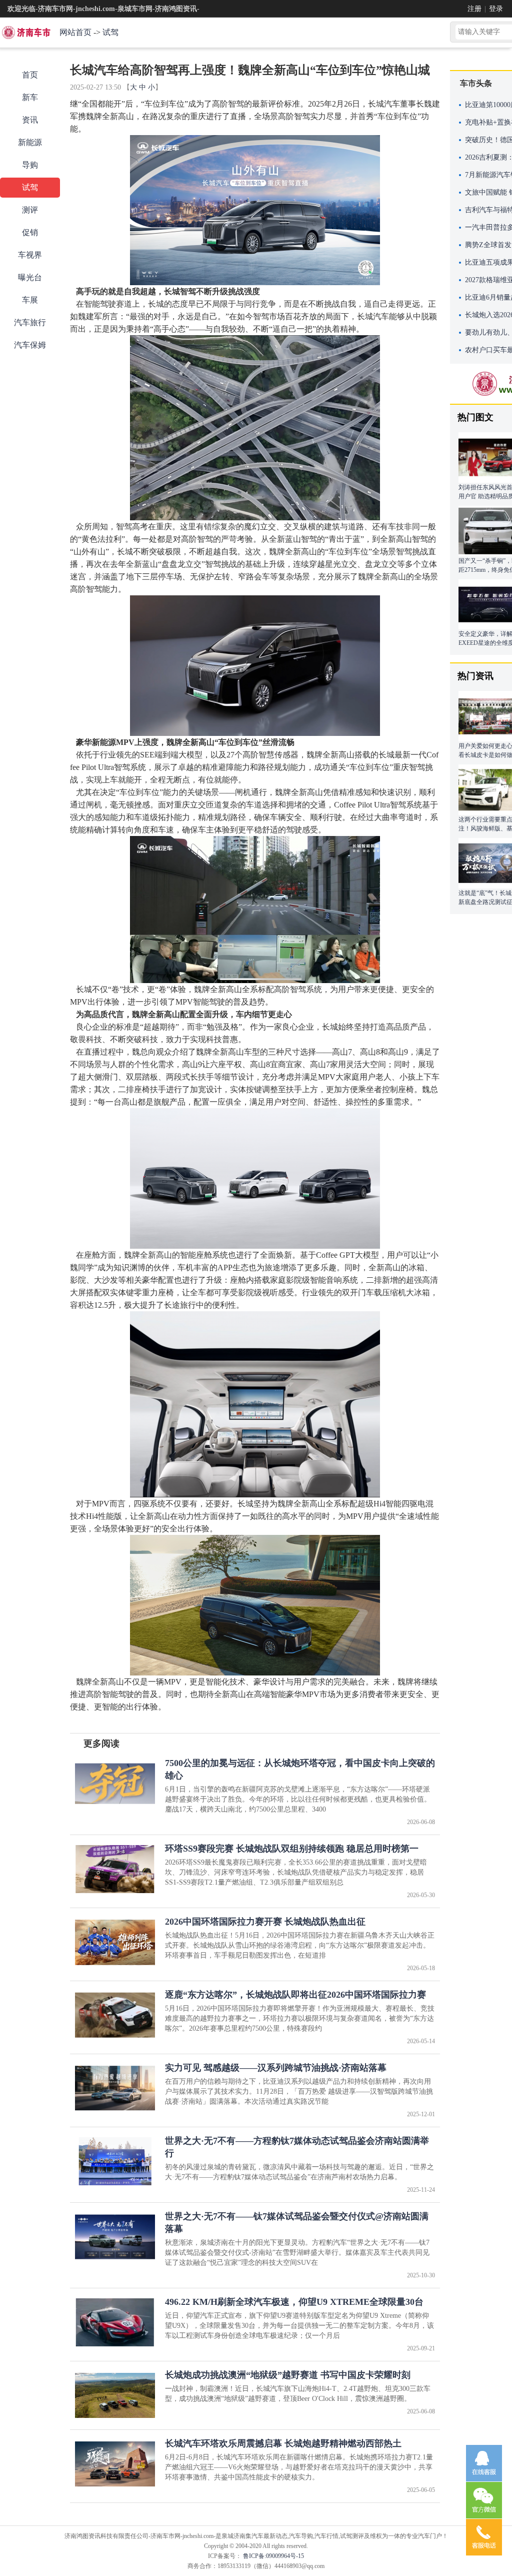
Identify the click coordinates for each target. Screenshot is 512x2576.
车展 (30, 300)
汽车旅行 (30, 322)
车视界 (30, 255)
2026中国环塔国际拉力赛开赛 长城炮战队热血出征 (265, 1922)
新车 (30, 97)
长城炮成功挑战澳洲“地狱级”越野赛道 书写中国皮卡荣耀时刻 (288, 2375)
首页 (30, 75)
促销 (30, 232)
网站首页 (75, 32)
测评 (30, 210)
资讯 (30, 120)
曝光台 (30, 277)
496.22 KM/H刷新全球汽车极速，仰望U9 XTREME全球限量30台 (294, 2302)
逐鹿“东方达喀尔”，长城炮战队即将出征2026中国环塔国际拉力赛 (295, 1995)
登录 (496, 9)
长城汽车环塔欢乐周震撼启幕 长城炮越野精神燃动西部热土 (283, 2443)
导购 (30, 165)
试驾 (110, 32)
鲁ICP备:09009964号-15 (273, 2556)
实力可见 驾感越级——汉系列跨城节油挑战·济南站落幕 (276, 2068)
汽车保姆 (30, 345)
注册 (474, 9)
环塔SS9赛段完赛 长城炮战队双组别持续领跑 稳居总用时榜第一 (292, 1849)
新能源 (30, 142)
